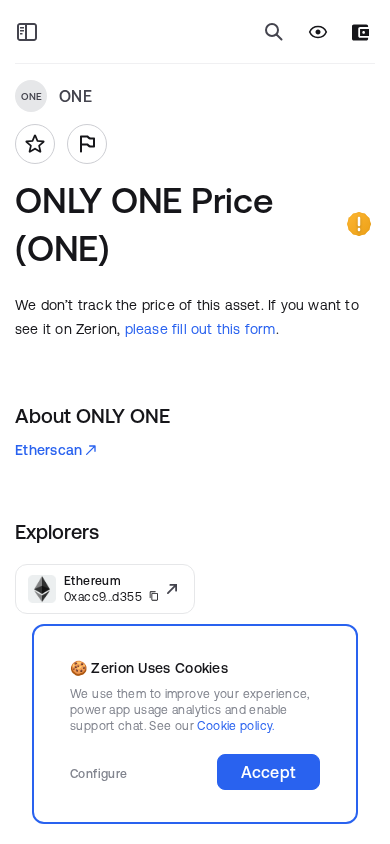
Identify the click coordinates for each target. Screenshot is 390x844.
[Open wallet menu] (360, 32)
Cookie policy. (235, 725)
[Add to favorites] (35, 144)
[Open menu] (27, 32)
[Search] (274, 32)
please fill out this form (200, 329)
